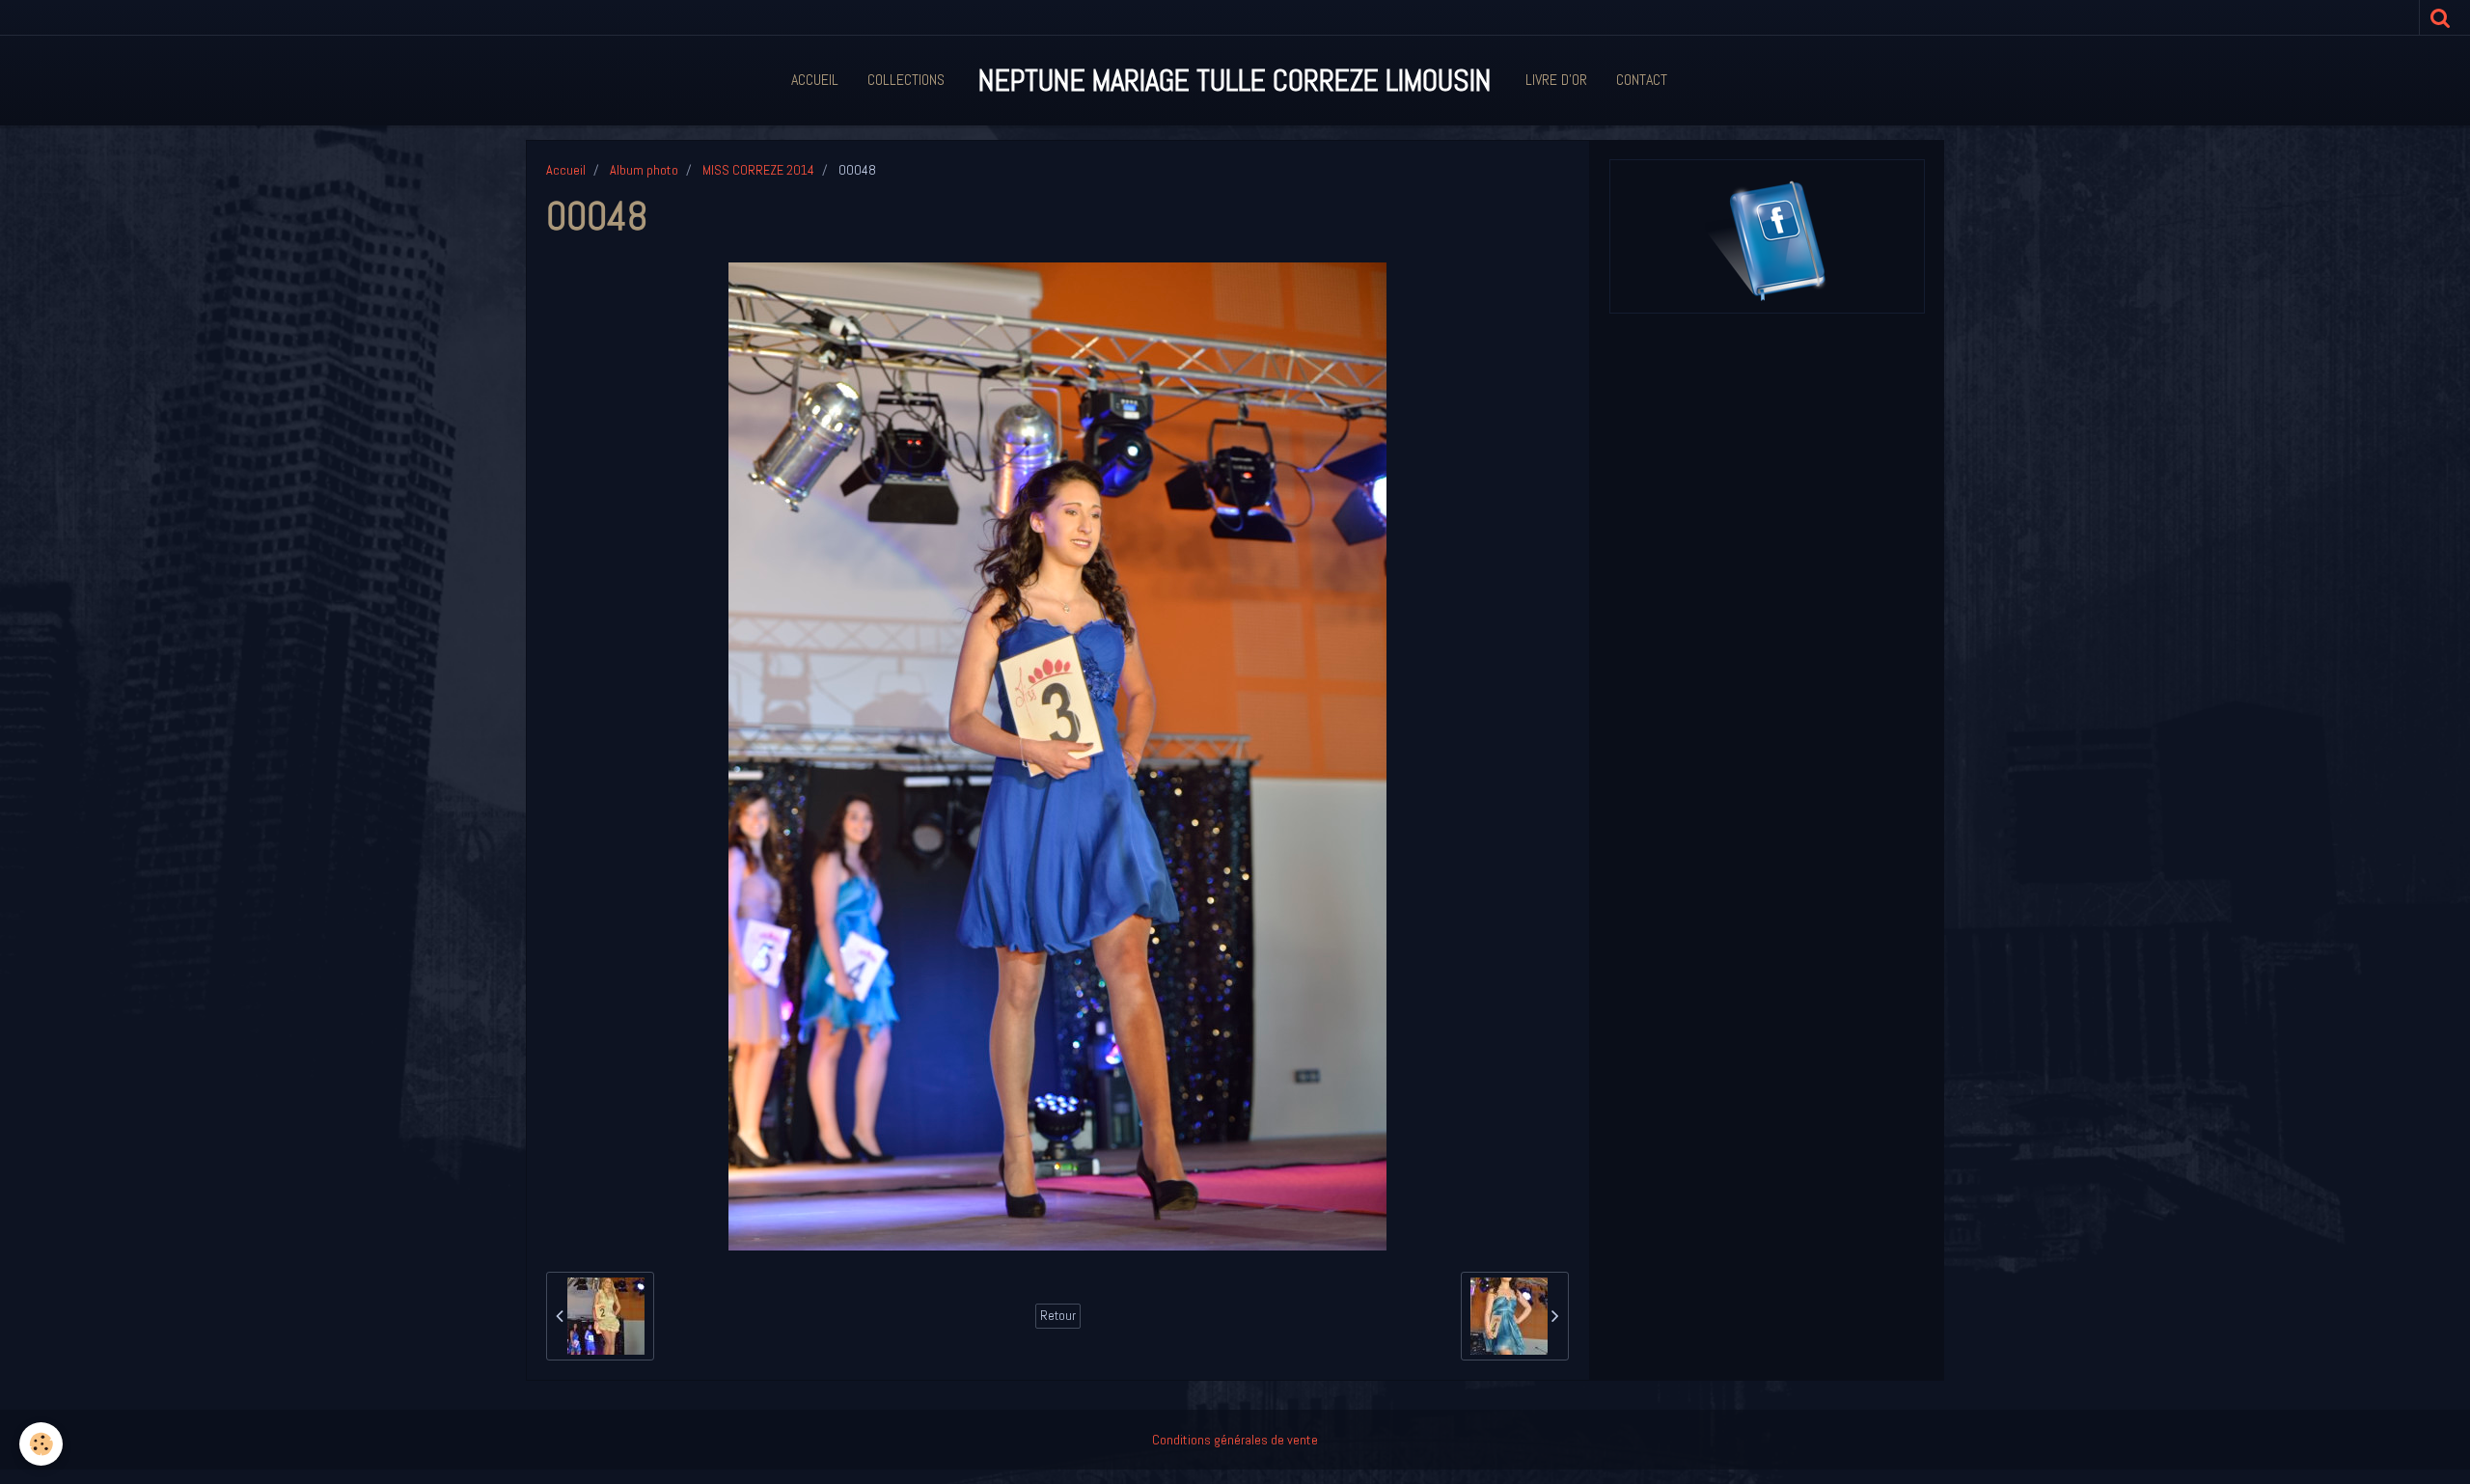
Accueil (815, 80)
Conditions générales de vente (1235, 1440)
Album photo (644, 170)
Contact (1642, 80)
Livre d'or (1556, 80)
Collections (906, 80)
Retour (1058, 1316)
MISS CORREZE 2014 (758, 170)
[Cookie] (41, 1444)
